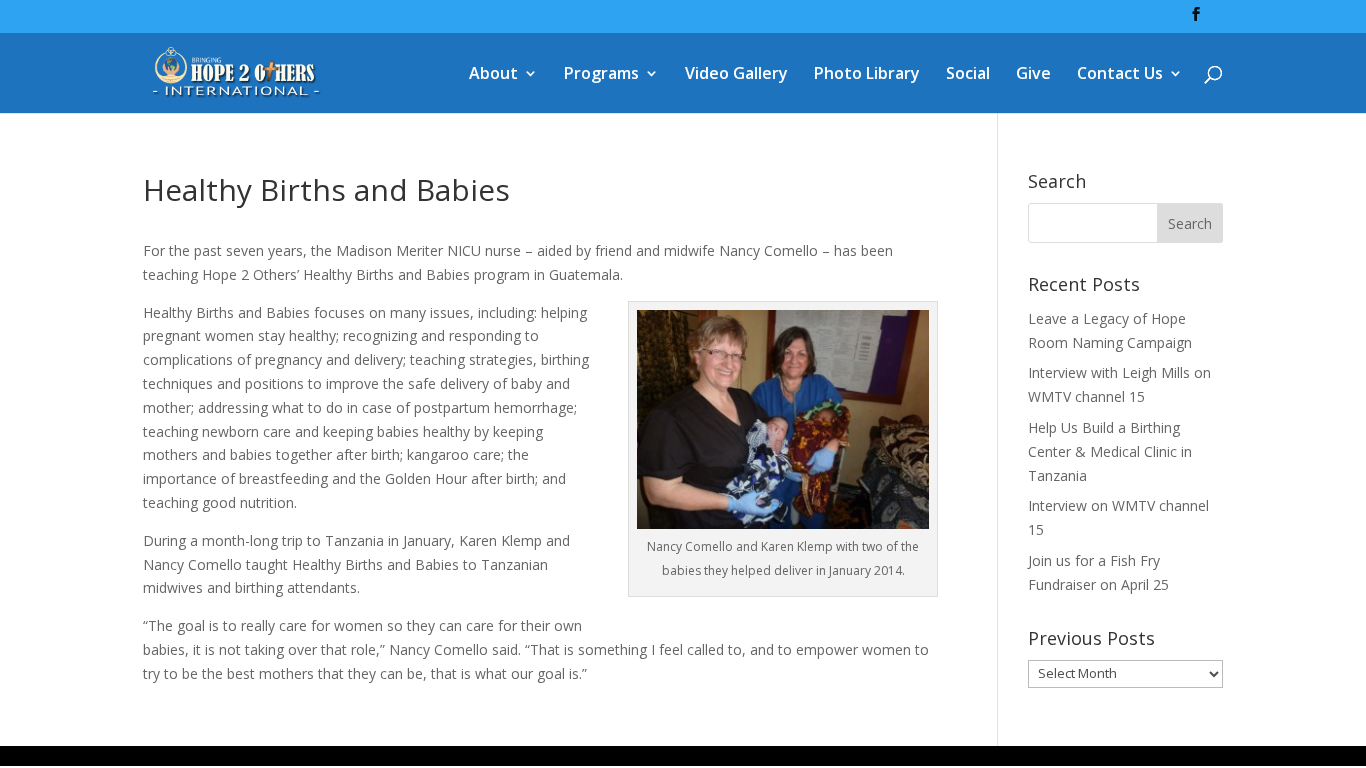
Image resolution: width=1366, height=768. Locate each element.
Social (968, 75)
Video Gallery (736, 75)
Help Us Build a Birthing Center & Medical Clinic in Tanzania (1110, 451)
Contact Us (1120, 75)
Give (1033, 75)
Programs (601, 75)
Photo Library (867, 75)
